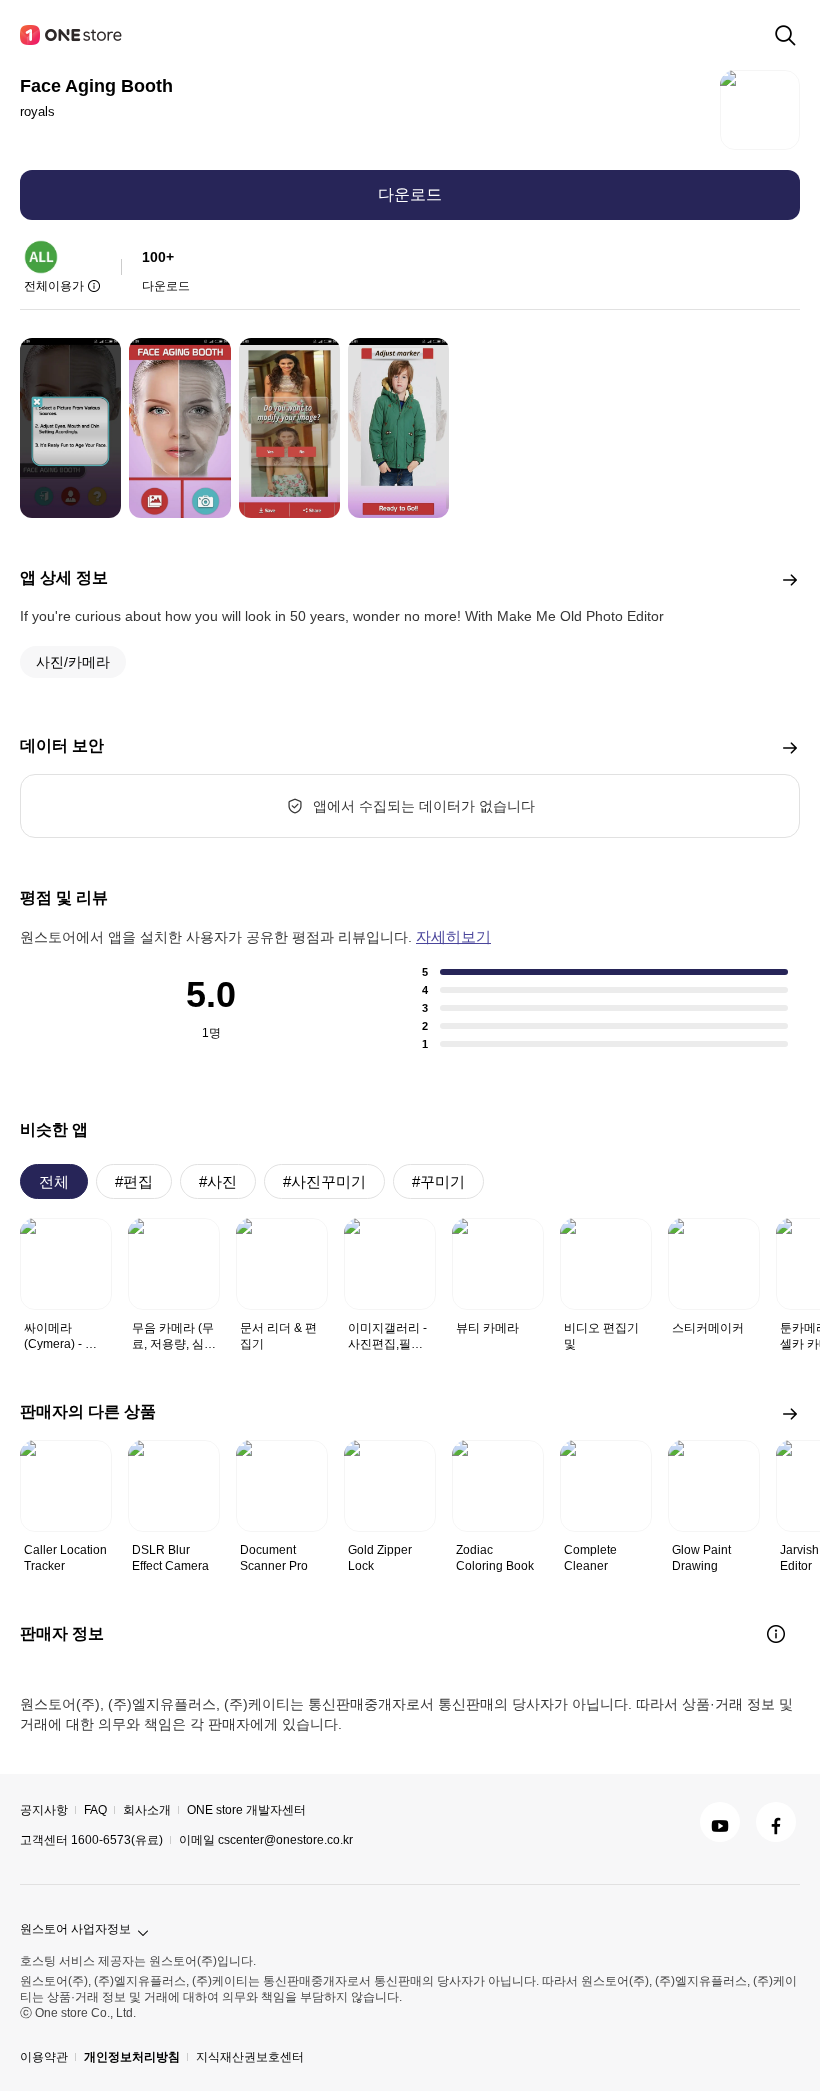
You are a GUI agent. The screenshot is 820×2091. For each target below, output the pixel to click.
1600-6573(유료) (117, 1840)
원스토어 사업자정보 (75, 1929)
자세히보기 (453, 936)
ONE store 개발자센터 (246, 1810)
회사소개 (147, 1810)
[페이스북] (776, 1822)
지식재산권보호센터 (250, 2057)
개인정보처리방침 (132, 2057)
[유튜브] (720, 1822)
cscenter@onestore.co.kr (285, 1840)
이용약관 (44, 2057)
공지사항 (44, 1810)
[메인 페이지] (72, 35)
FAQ (95, 1810)
